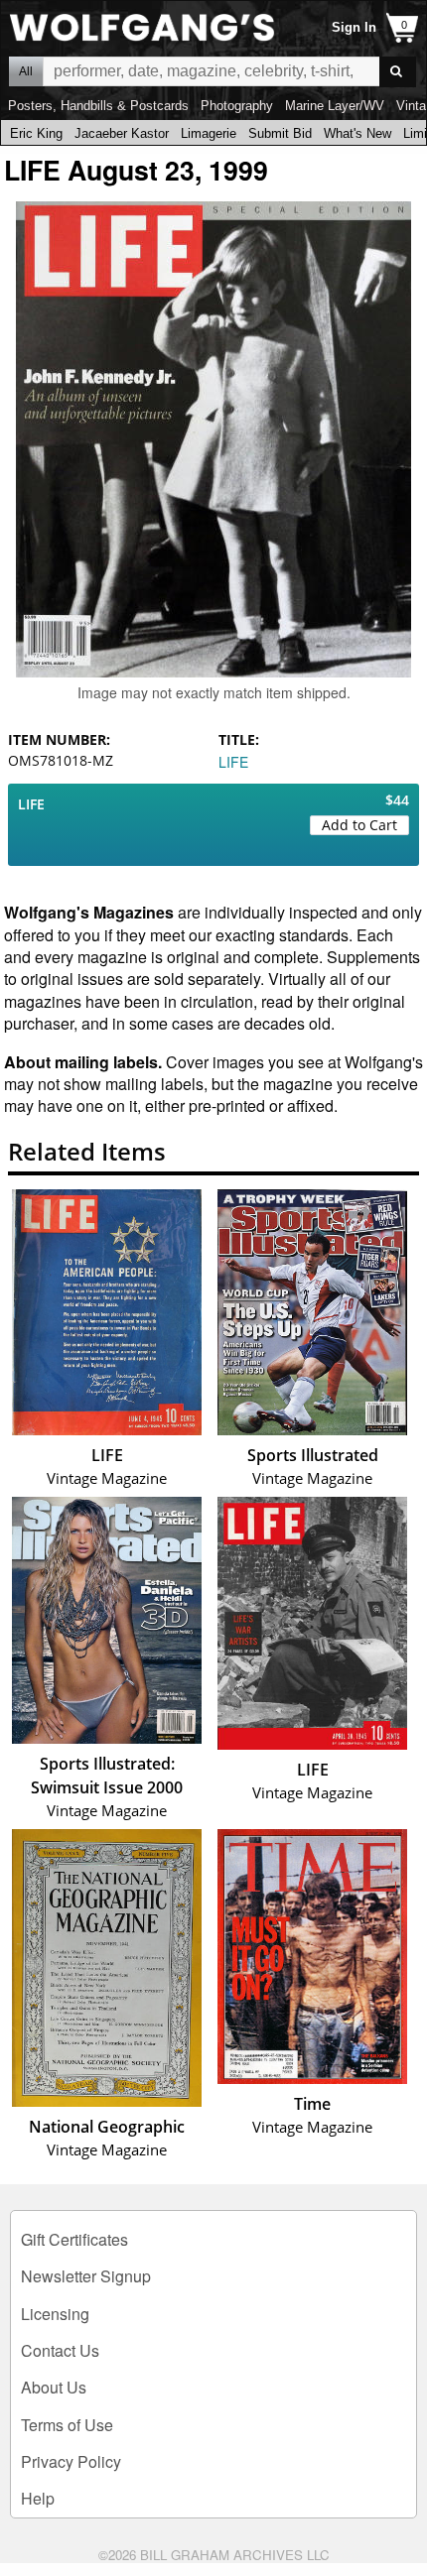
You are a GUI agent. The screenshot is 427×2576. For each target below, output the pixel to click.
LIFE (233, 762)
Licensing (55, 2314)
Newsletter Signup (86, 2276)
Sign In (354, 27)
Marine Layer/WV (335, 106)
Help (38, 2498)
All (26, 71)
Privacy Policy (71, 2461)
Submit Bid (280, 133)
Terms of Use (67, 2425)
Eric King (36, 133)
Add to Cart (359, 825)
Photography (237, 106)
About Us (54, 2387)
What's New (357, 133)
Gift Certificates (74, 2239)
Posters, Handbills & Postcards (98, 106)
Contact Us (60, 2350)
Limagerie (209, 133)
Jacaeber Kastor (122, 133)
